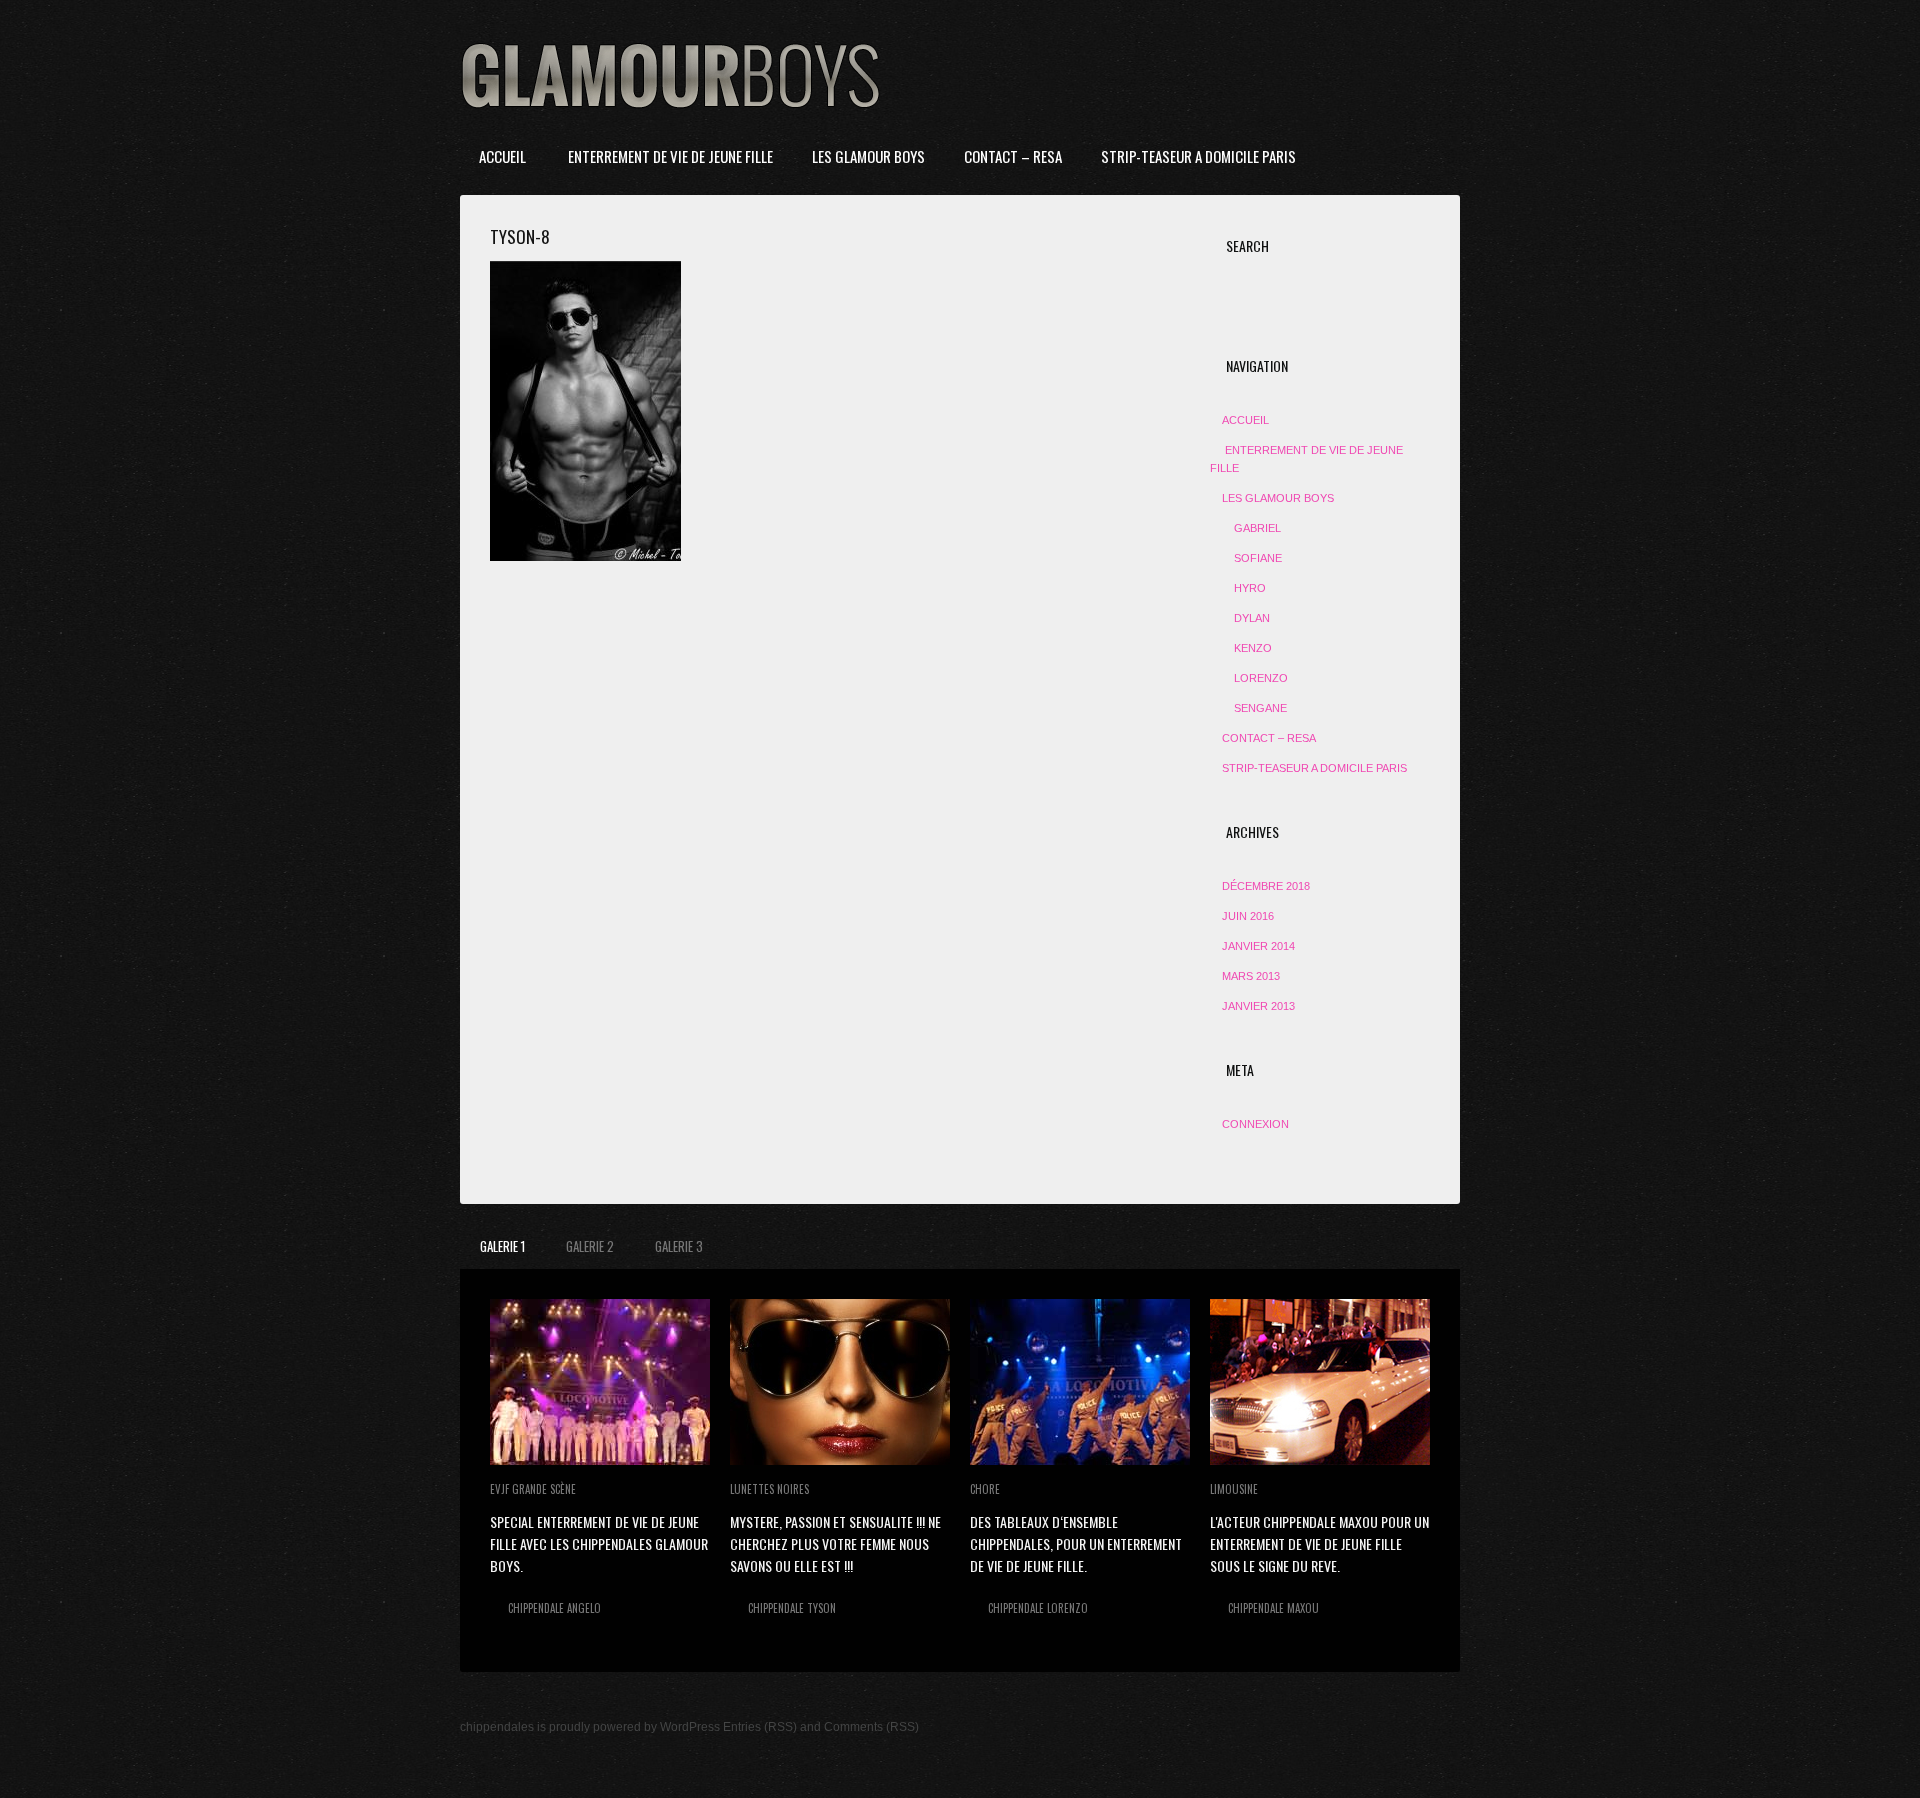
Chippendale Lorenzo (1038, 1608)
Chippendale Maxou (1273, 1608)
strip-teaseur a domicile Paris (1198, 156)
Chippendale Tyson (792, 1608)
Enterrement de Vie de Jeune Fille (669, 156)
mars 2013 (1251, 976)
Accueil (502, 156)
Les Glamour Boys (868, 156)
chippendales (497, 1727)
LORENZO (1261, 678)
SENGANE (1260, 708)
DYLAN (1252, 618)
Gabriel (1257, 528)
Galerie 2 (590, 1246)
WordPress (690, 1727)
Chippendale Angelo (554, 1608)
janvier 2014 (1258, 946)
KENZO (1253, 648)
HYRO (1250, 588)
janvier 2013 (1258, 1006)
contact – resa (1013, 156)
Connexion (1255, 1124)
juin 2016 (1248, 916)
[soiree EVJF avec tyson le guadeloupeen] (840, 1382)
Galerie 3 (679, 1246)
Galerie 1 (502, 1246)
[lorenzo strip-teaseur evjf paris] (1080, 1382)
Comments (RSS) (871, 1727)
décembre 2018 (1266, 886)
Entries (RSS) (760, 1727)
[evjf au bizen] (600, 1382)
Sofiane (1258, 558)
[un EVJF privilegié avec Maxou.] (1320, 1382)
